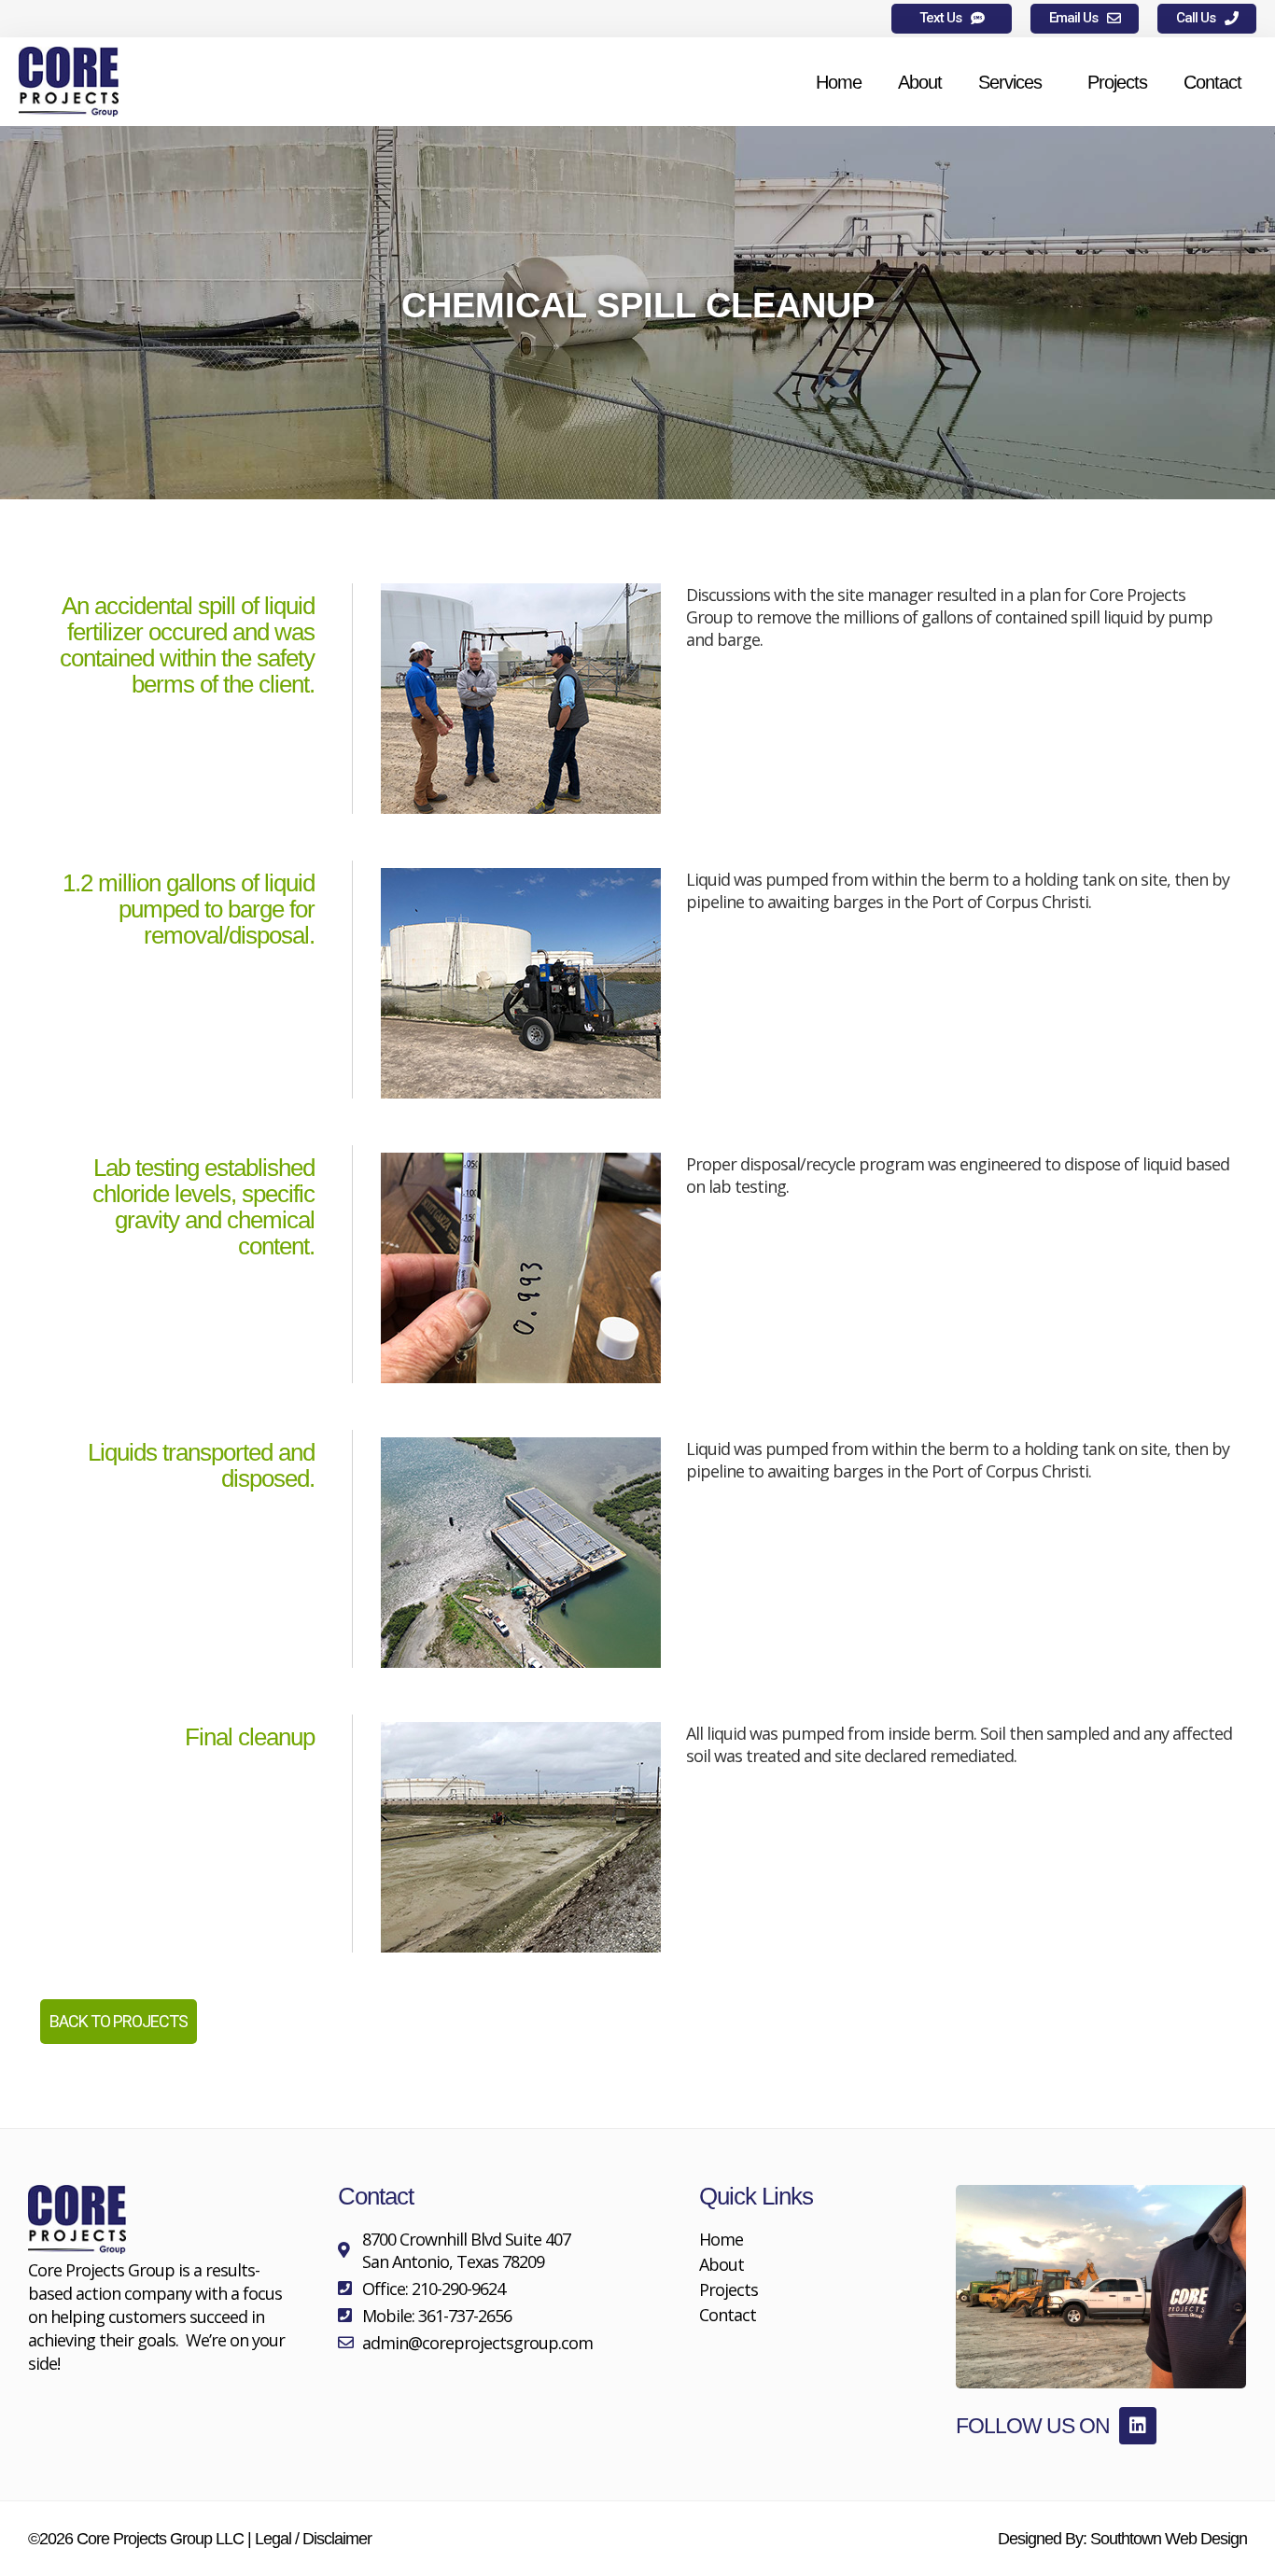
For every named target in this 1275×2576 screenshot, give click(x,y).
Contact (1212, 82)
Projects (1117, 82)
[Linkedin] (1138, 2426)
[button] (952, 19)
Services (1010, 82)
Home (839, 82)
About (920, 82)
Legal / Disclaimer (313, 2539)
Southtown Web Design (1169, 2539)
